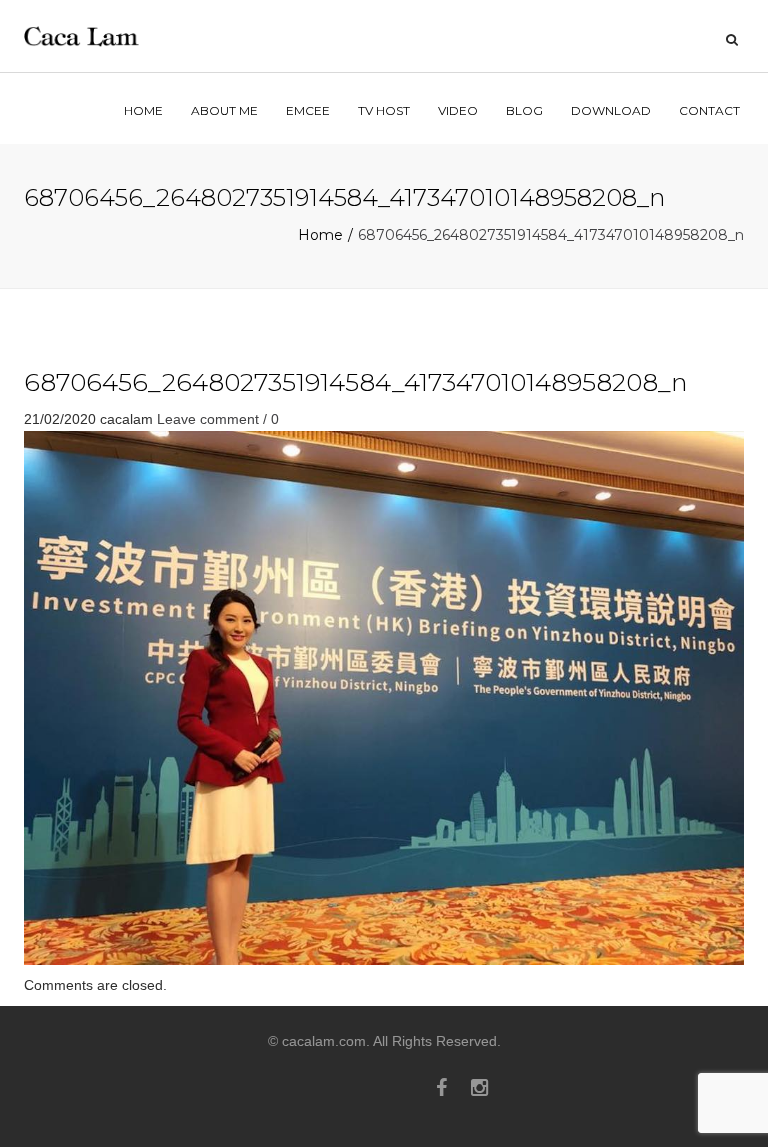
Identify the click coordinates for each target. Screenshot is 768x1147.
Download (611, 110)
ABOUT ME (224, 110)
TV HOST (384, 110)
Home (320, 235)
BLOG (524, 110)
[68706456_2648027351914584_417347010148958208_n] (384, 697)
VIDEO (458, 110)
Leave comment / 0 (218, 419)
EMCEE (308, 110)
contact (709, 110)
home (143, 110)
